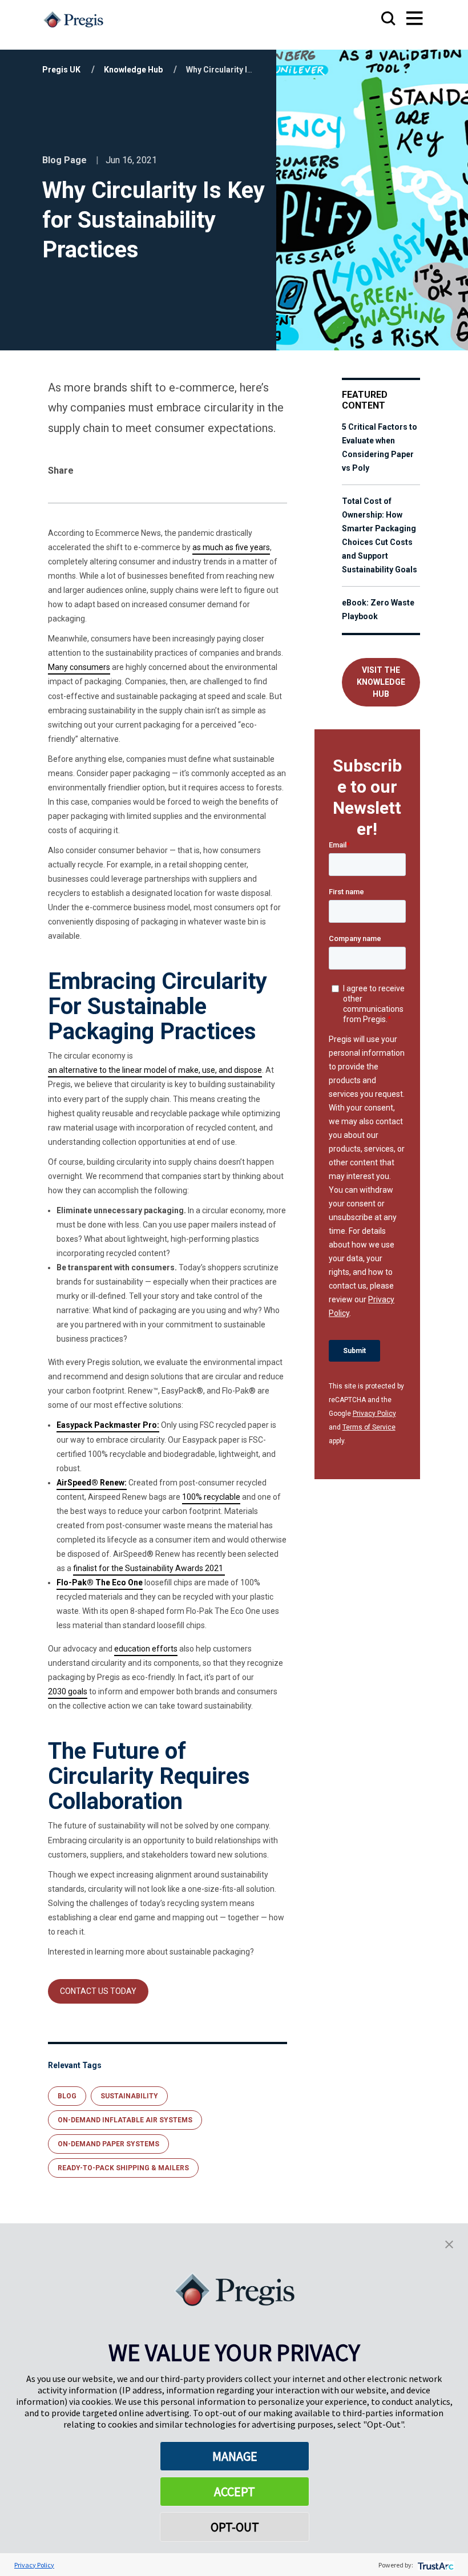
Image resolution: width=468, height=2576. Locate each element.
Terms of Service (369, 1427)
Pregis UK (61, 70)
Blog (67, 2096)
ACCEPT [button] (235, 2492)
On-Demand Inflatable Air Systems (125, 2120)
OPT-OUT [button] (235, 2527)
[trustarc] (435, 2565)
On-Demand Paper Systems (108, 2144)
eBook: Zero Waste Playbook (378, 609)
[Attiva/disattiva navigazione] (404, 19)
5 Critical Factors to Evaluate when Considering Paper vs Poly (380, 447)
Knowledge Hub (133, 70)
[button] (449, 2243)
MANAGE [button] (235, 2456)
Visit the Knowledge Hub (381, 682)
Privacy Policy (374, 1414)
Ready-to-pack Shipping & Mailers (123, 2168)
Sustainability (129, 2096)
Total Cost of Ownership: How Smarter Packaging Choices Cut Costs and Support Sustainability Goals (380, 535)
